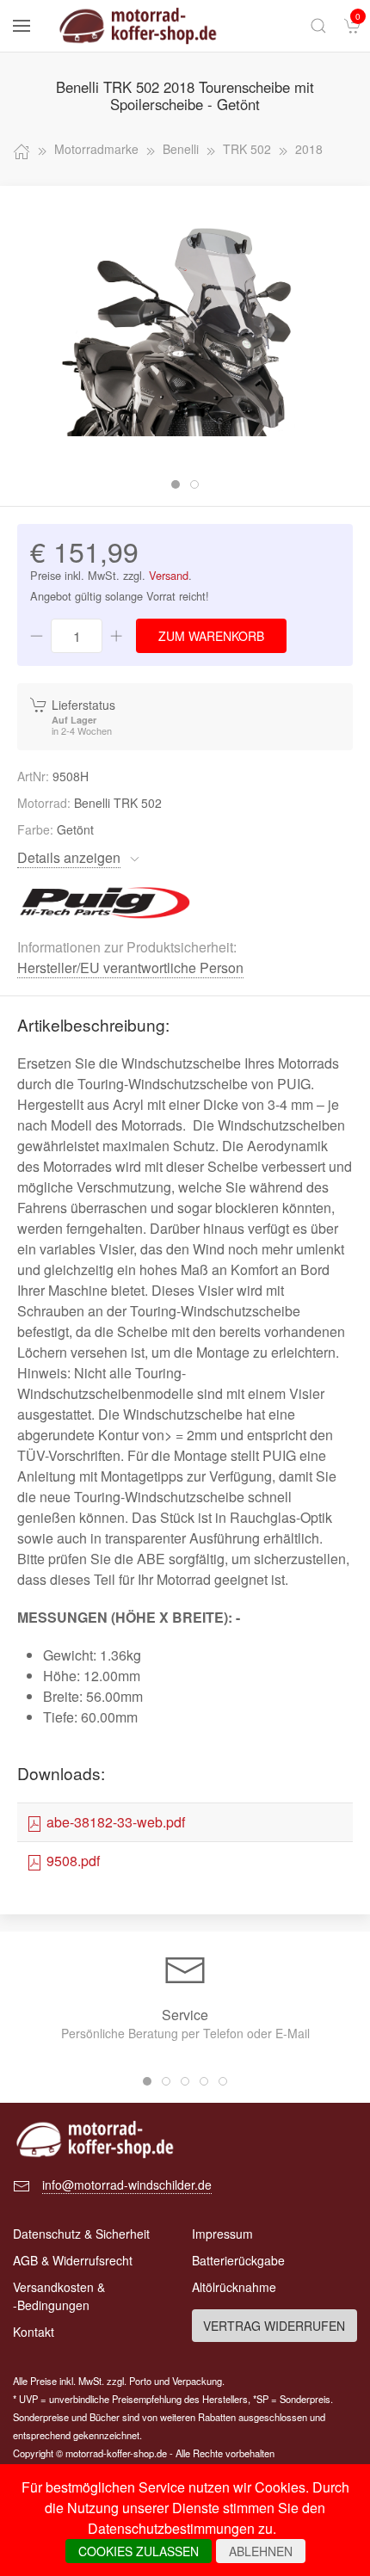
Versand (169, 575)
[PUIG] (106, 900)
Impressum (222, 2234)
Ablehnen (261, 2551)
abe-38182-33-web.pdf (114, 1822)
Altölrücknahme (234, 2287)
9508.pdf (71, 1861)
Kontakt (34, 2332)
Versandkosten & (59, 2296)
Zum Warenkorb (211, 636)
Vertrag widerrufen (274, 2326)
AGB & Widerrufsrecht (73, 2260)
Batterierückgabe (238, 2260)
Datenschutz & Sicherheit (81, 2234)
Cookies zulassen (139, 2551)
